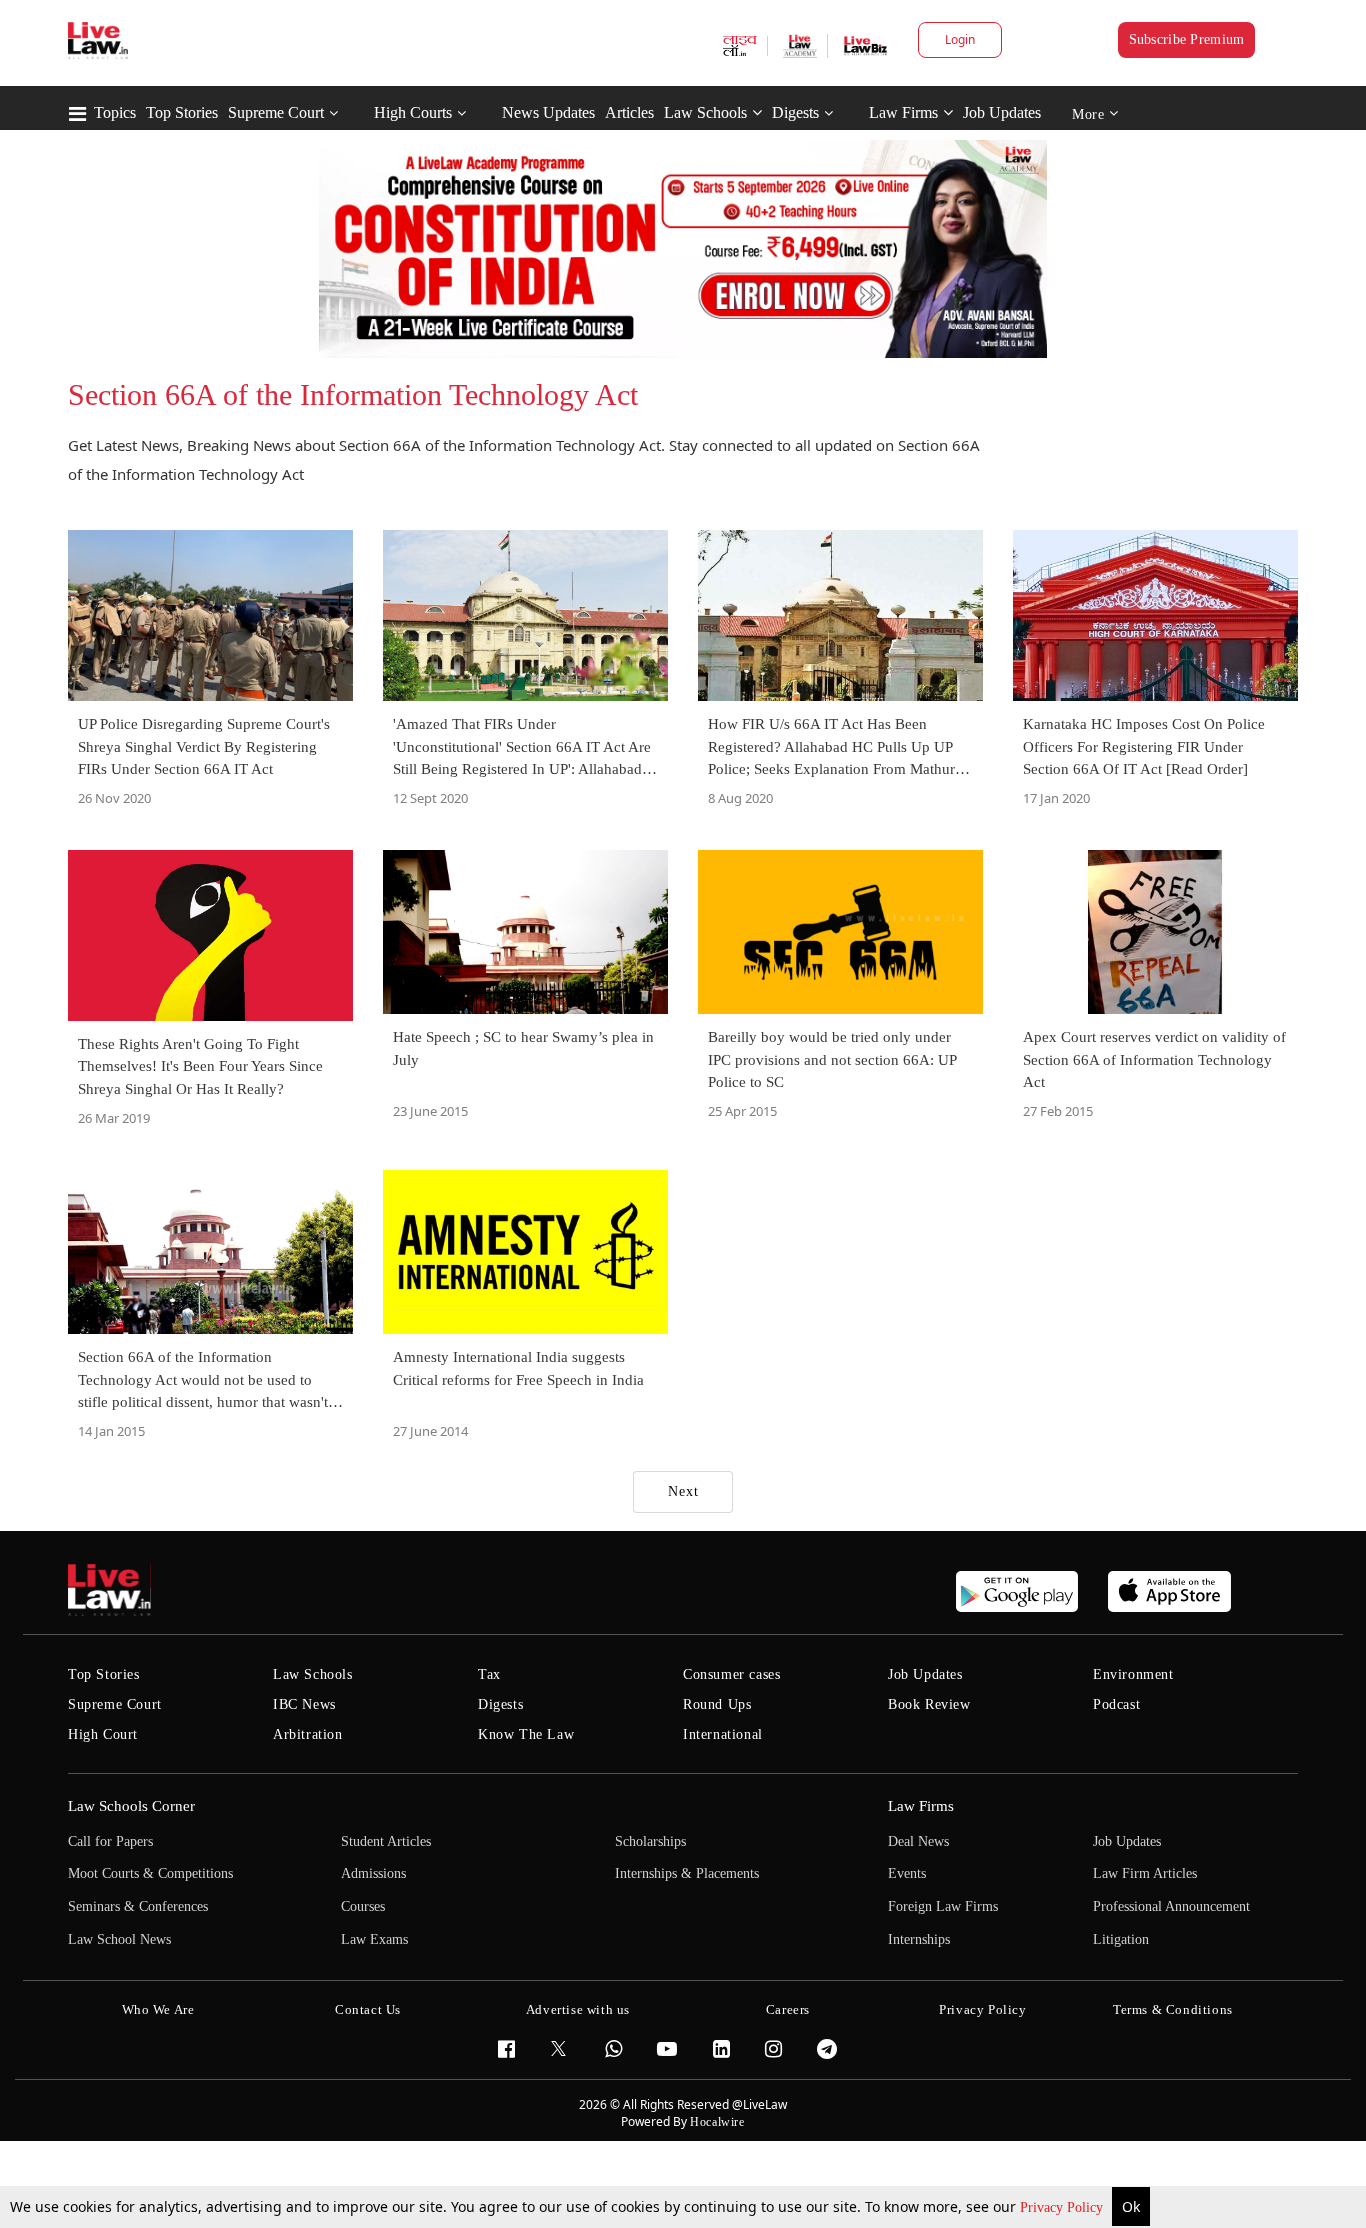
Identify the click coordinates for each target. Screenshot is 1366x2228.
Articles (629, 112)
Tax (489, 1674)
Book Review (929, 1704)
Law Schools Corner (131, 1806)
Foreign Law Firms (943, 1906)
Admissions (373, 1873)
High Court (103, 1734)
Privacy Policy (1063, 2207)
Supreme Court (276, 112)
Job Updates (1002, 112)
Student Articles (386, 1841)
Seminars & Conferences (138, 1906)
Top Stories (182, 112)
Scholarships (650, 1841)
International (723, 1734)
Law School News (119, 1939)
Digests (795, 112)
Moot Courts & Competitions (150, 1873)
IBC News (304, 1704)
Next (683, 1491)
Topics (115, 112)
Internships (919, 1939)
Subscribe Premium (1187, 39)
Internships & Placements (687, 1873)
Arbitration (308, 1734)
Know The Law (526, 1734)
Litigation (1121, 1939)
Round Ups (717, 1704)
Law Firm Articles (1145, 1873)
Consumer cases (731, 1674)
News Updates (548, 112)
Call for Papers (110, 1841)
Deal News (918, 1841)
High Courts (413, 112)
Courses (363, 1906)
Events (907, 1873)
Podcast (1116, 1704)
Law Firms (903, 112)
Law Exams (374, 1939)
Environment (1133, 1674)
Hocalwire (717, 2122)
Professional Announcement (1171, 1906)
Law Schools (705, 112)
